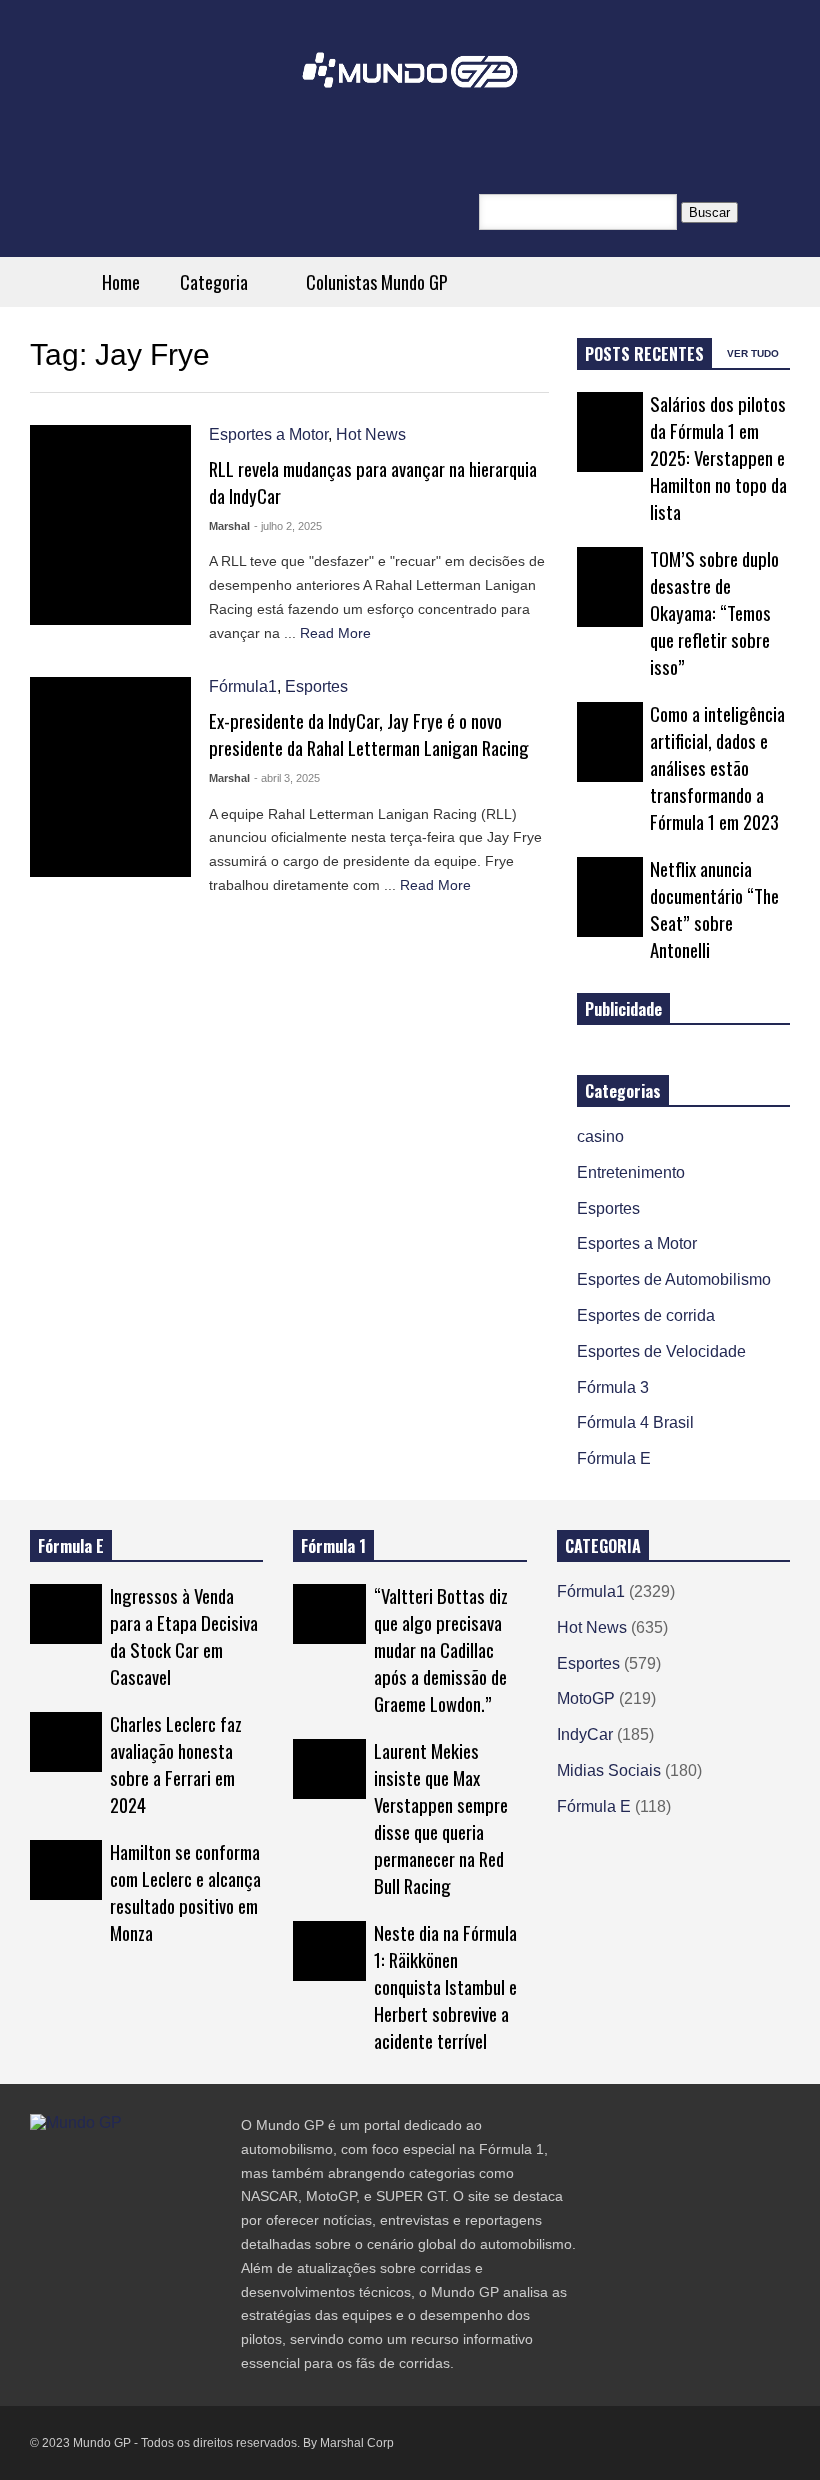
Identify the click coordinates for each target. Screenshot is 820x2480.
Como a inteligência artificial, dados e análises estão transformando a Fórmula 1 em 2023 (717, 767)
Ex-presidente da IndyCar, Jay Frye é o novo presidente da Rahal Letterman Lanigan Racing (369, 734)
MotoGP (586, 1698)
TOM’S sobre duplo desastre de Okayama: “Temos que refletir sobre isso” (714, 612)
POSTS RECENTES (644, 354)
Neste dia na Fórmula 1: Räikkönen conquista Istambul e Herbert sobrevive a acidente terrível (445, 1986)
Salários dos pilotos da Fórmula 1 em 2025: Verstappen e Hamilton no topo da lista (718, 457)
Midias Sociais (609, 1770)
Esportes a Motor (268, 434)
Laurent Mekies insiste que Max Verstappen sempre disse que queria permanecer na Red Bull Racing (441, 1818)
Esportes (316, 686)
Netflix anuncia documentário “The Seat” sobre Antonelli (714, 909)
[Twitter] (38, 2163)
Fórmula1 (243, 686)
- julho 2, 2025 (288, 526)
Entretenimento (631, 1172)
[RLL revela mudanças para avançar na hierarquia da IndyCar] (110, 525)
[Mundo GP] (410, 83)
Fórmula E (614, 1458)
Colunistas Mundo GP (377, 282)
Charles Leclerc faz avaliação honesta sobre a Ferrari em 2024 (176, 1764)
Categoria (216, 282)
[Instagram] (110, 2163)
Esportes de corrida (646, 1315)
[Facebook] (74, 2163)
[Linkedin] (182, 2163)
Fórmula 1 (333, 1546)
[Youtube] (146, 2163)
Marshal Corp (357, 2443)
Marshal (229, 526)
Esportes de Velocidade (661, 1351)
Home (121, 282)
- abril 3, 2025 (287, 778)
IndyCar (585, 1734)
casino (600, 1136)
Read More (337, 633)
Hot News (371, 434)
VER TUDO (754, 353)
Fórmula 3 (613, 1387)
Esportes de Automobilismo (674, 1279)
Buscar (709, 212)
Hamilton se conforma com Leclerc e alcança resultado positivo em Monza (185, 1892)
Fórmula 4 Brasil (635, 1422)
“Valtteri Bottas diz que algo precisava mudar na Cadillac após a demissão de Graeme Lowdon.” (441, 1649)
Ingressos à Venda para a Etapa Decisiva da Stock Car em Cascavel (184, 1636)
